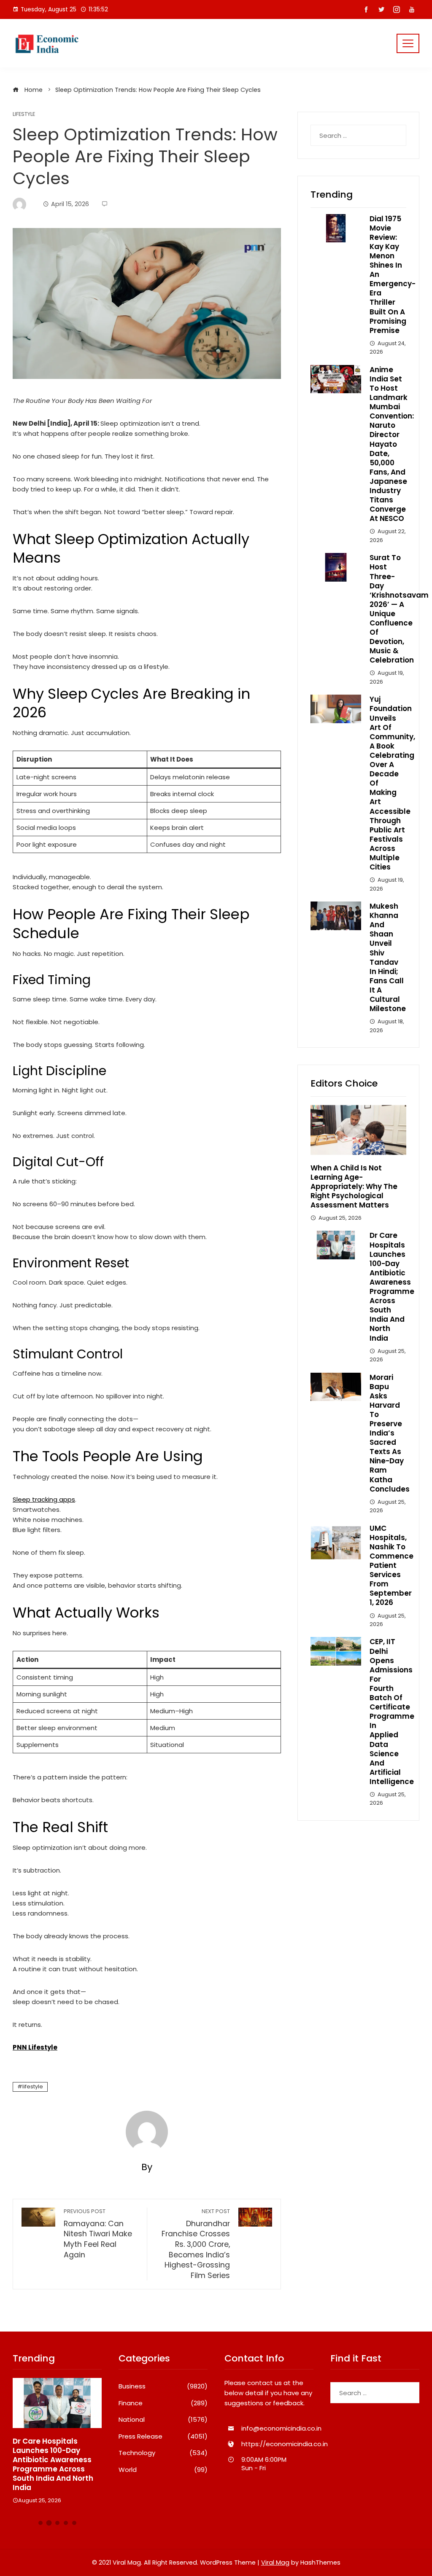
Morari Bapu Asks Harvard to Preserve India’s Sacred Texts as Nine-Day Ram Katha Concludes (390, 1433)
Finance (163, 2403)
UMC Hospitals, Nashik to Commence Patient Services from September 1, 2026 (391, 1566)
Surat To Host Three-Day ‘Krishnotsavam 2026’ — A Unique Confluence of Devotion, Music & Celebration (399, 609)
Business (163, 2386)
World (163, 2470)
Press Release (163, 2436)
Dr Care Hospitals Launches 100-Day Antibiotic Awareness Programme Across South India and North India (392, 1287)
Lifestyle (24, 114)
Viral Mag (275, 2563)
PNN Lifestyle (35, 2047)
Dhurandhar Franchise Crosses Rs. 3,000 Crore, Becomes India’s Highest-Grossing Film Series (196, 2244)
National (163, 2420)
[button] (40, 2523)
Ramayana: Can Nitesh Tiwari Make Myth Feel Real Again (98, 2234)
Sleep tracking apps (44, 1499)
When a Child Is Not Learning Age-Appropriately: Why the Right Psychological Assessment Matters (354, 1186)
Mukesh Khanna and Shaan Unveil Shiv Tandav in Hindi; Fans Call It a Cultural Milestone (388, 957)
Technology (163, 2453)
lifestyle (33, 2086)
